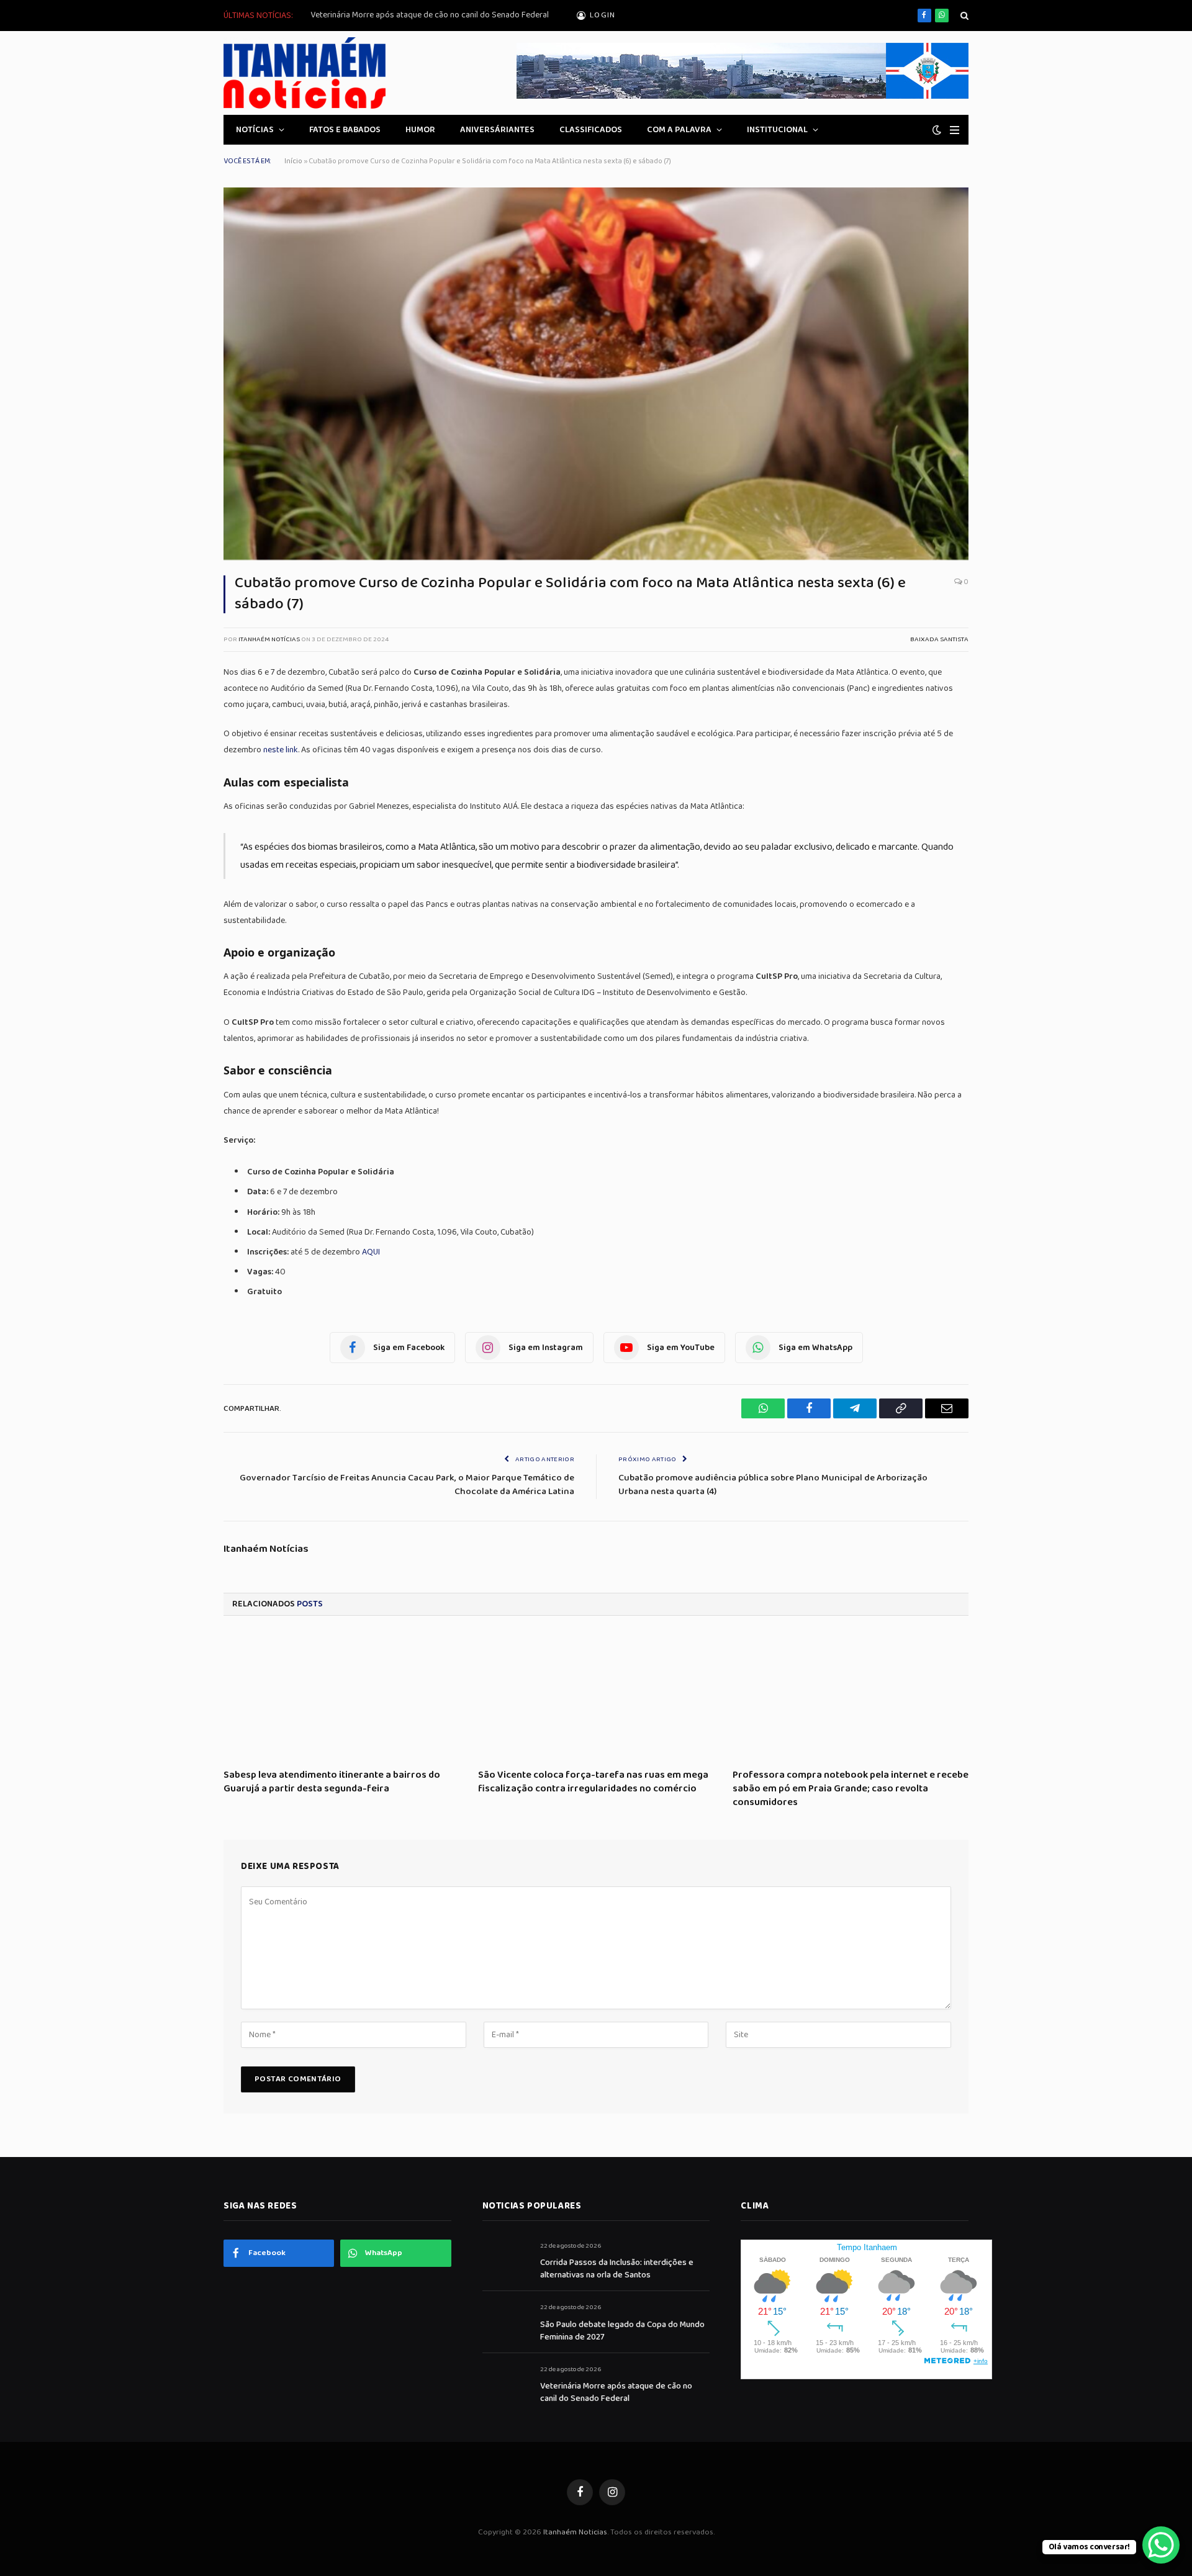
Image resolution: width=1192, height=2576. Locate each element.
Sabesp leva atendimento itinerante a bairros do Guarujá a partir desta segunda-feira (332, 1782)
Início (293, 161)
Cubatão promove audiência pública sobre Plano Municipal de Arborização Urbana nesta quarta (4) (773, 1485)
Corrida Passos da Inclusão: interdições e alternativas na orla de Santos (617, 2269)
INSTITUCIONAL (777, 130)
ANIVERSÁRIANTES (497, 130)
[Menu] (955, 130)
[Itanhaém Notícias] (305, 73)
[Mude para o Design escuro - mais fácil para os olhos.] (937, 130)
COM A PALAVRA (679, 130)
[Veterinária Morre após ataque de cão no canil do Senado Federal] (506, 2383)
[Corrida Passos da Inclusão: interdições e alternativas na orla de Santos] (506, 2260)
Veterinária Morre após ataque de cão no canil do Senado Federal (430, 15)
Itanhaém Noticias (575, 2532)
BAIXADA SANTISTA (939, 639)
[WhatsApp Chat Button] (1161, 2545)
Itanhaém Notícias (269, 639)
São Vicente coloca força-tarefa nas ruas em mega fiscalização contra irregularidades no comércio (593, 1782)
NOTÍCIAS (255, 130)
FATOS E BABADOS (345, 130)
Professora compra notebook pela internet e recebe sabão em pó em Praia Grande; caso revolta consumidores (851, 1789)
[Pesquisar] (963, 16)
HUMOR (420, 130)
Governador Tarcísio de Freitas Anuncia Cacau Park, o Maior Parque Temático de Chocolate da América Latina (407, 1485)
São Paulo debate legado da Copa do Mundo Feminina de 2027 (622, 2331)
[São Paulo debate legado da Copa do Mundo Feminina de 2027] (506, 2321)
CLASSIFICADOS (591, 130)
